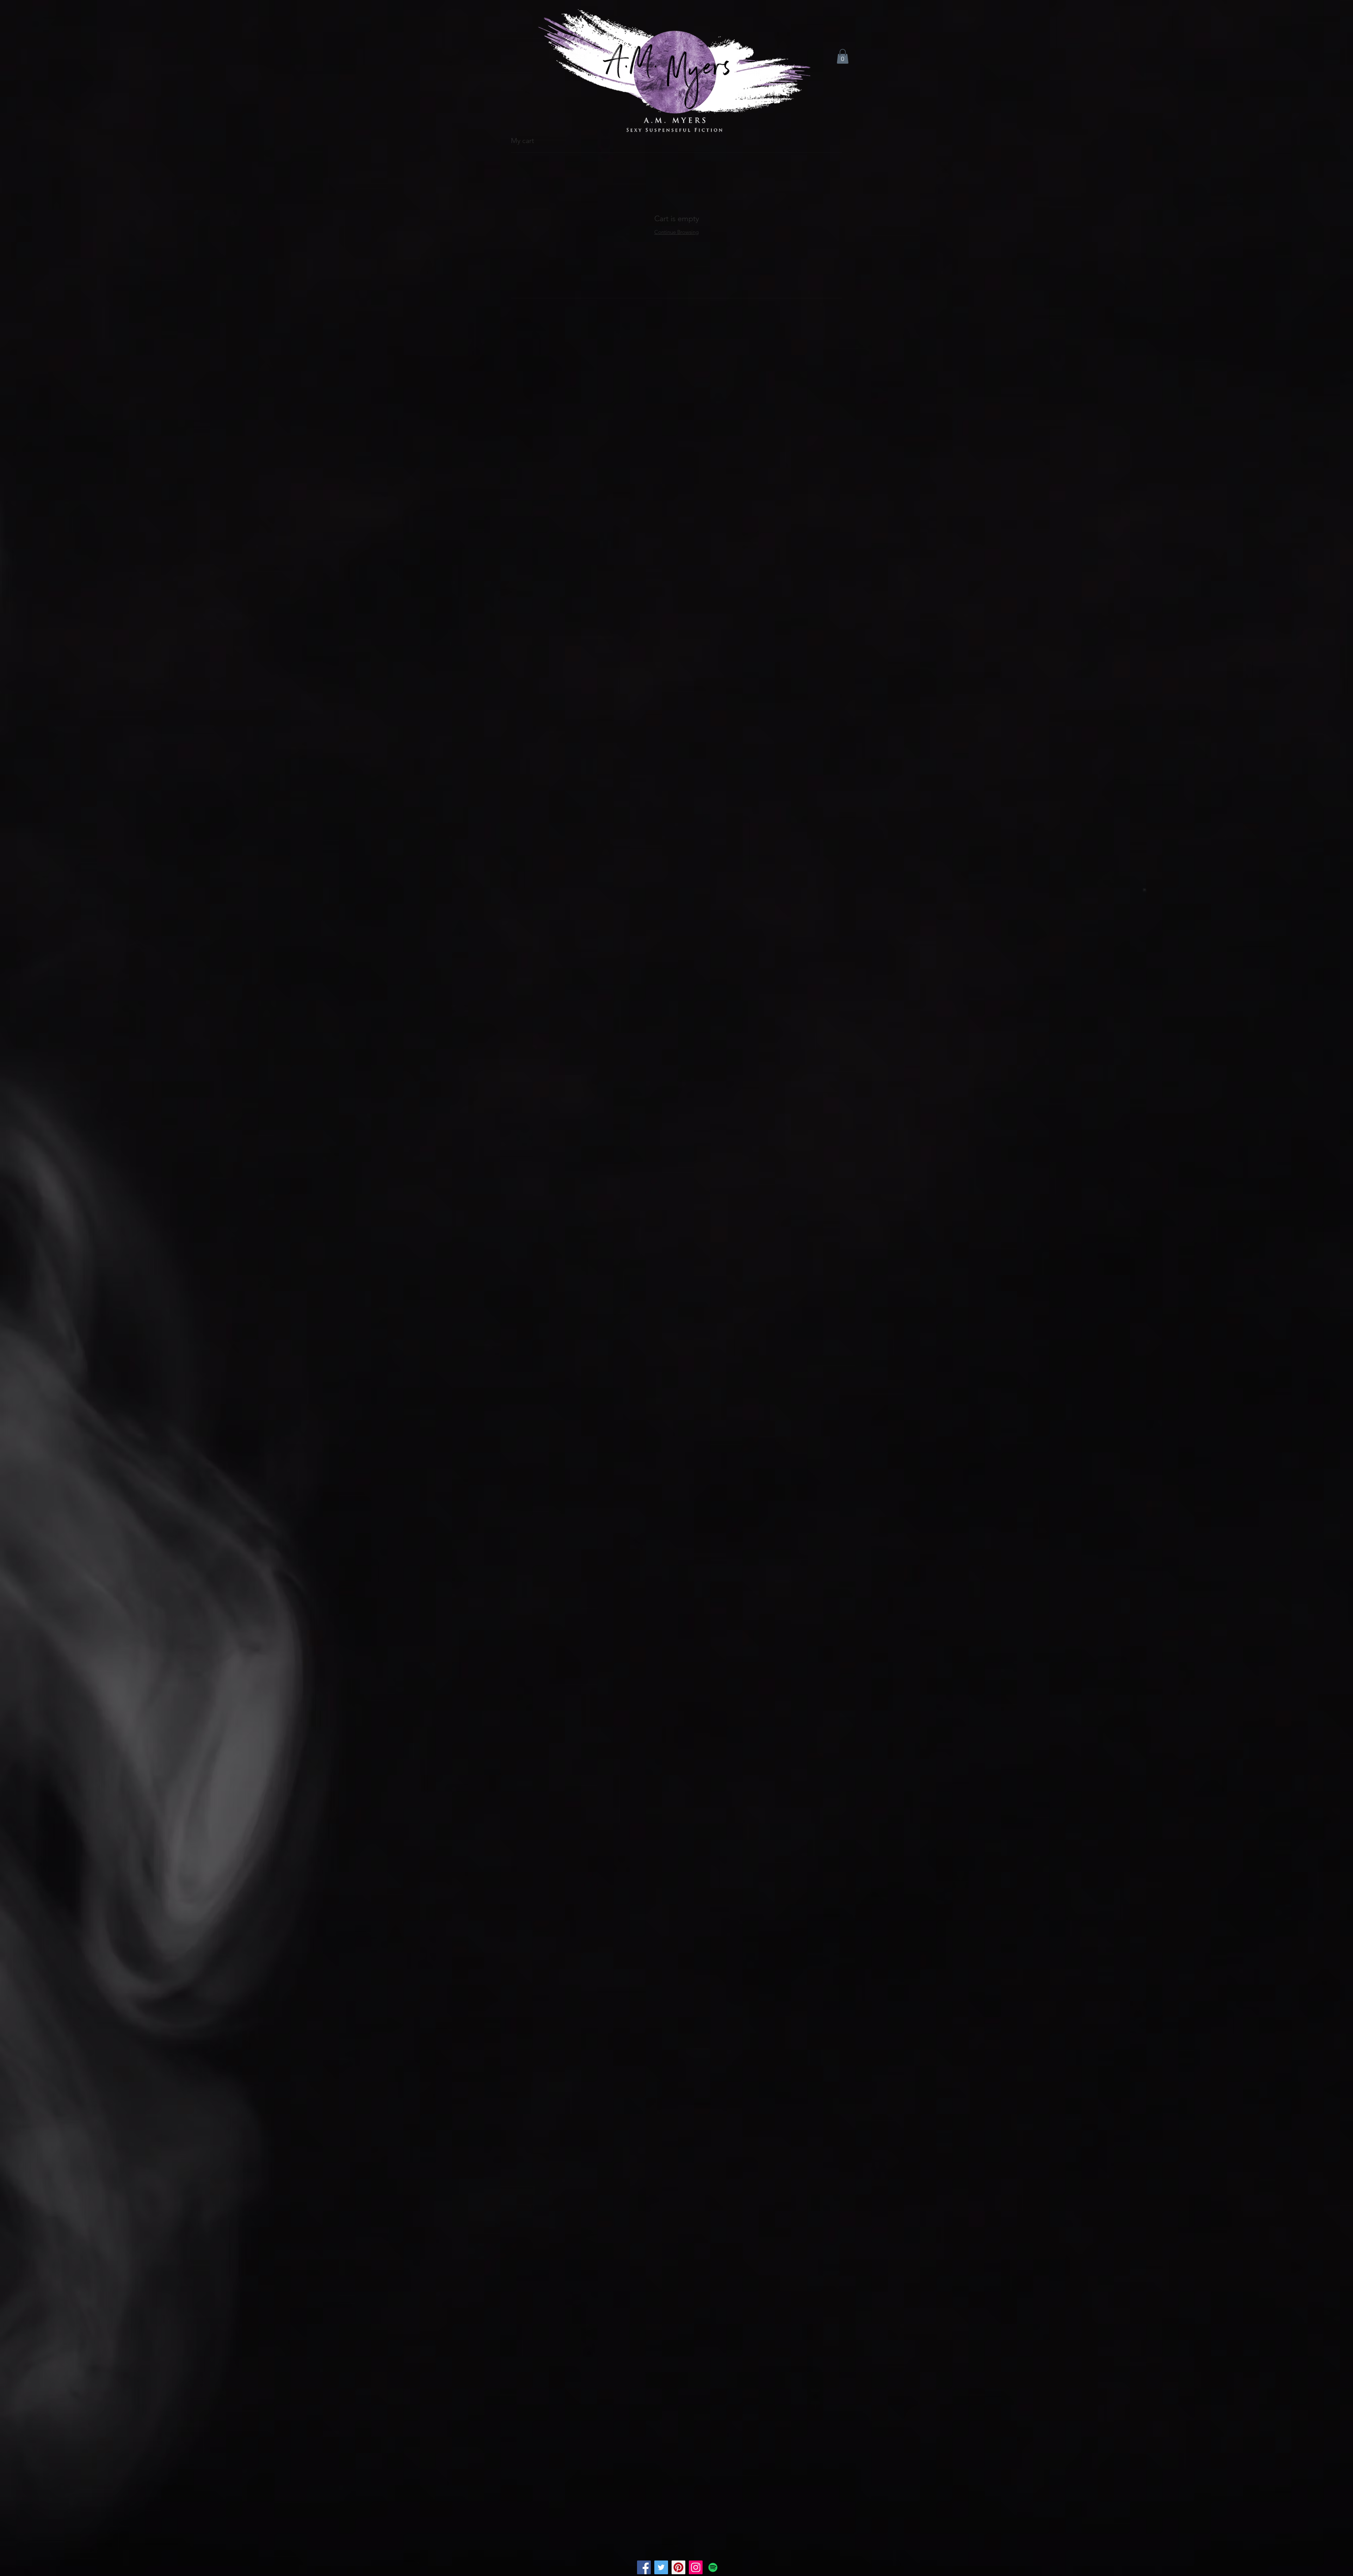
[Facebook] (644, 2567)
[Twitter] (661, 2567)
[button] (843, 56)
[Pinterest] (678, 2567)
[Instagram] (696, 2567)
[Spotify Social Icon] (713, 2567)
